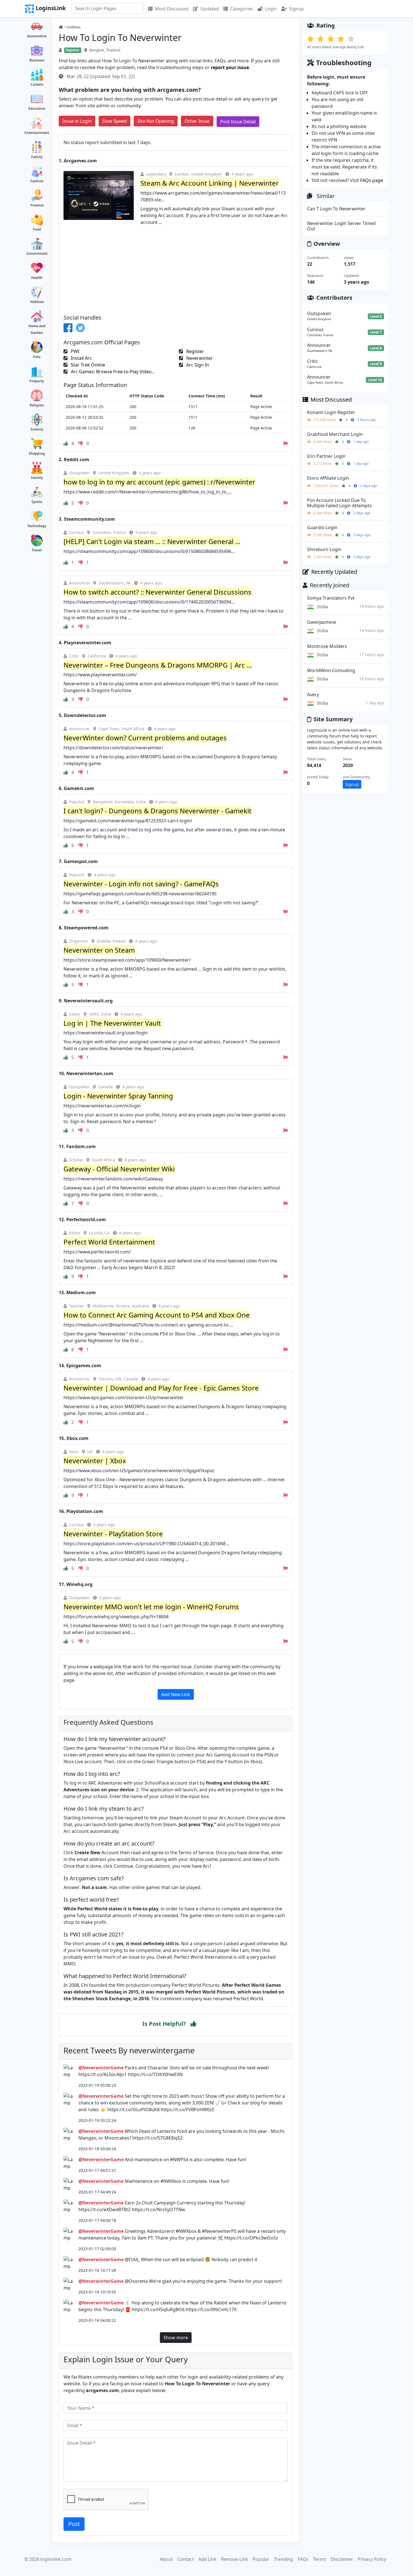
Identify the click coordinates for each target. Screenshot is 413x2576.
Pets (37, 357)
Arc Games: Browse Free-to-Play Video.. (112, 372)
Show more (176, 2338)
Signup (297, 9)
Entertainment (37, 133)
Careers (37, 84)
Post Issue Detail (238, 122)
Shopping (37, 453)
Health (37, 278)
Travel (37, 550)
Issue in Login (77, 121)
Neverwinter (199, 358)
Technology (37, 526)
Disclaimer (342, 2559)
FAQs (303, 2559)
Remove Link (235, 2559)
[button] (193, 2024)
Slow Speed (114, 121)
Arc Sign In (197, 365)
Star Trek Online (87, 365)
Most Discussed (172, 9)
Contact (186, 2559)
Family (37, 157)
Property (37, 381)
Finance (37, 205)
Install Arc (81, 358)
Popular (261, 2559)
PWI (74, 351)
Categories (242, 9)
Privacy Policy (372, 2559)
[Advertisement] (176, 268)
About (166, 2559)
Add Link (207, 2559)
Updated (210, 9)
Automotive (37, 36)
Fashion (37, 181)
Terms (320, 2559)
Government (37, 253)
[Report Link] (285, 443)
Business (37, 60)
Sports (37, 502)
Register (195, 351)
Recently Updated (334, 572)
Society (37, 478)
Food (37, 229)
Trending (283, 2559)
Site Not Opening (156, 121)
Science (37, 429)
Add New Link (176, 1694)
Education (37, 109)
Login (271, 9)
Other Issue (197, 121)
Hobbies (37, 302)
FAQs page (372, 180)
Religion (37, 405)
